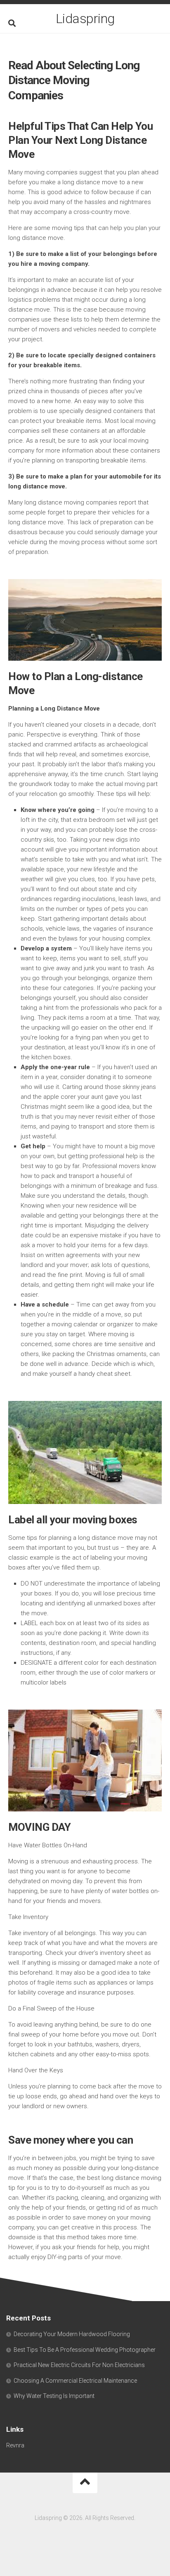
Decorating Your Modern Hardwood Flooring (72, 2334)
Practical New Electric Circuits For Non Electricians (79, 2365)
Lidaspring (85, 19)
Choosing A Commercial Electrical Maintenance (75, 2381)
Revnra (15, 2445)
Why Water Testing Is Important (54, 2396)
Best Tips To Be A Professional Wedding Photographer (85, 2350)
